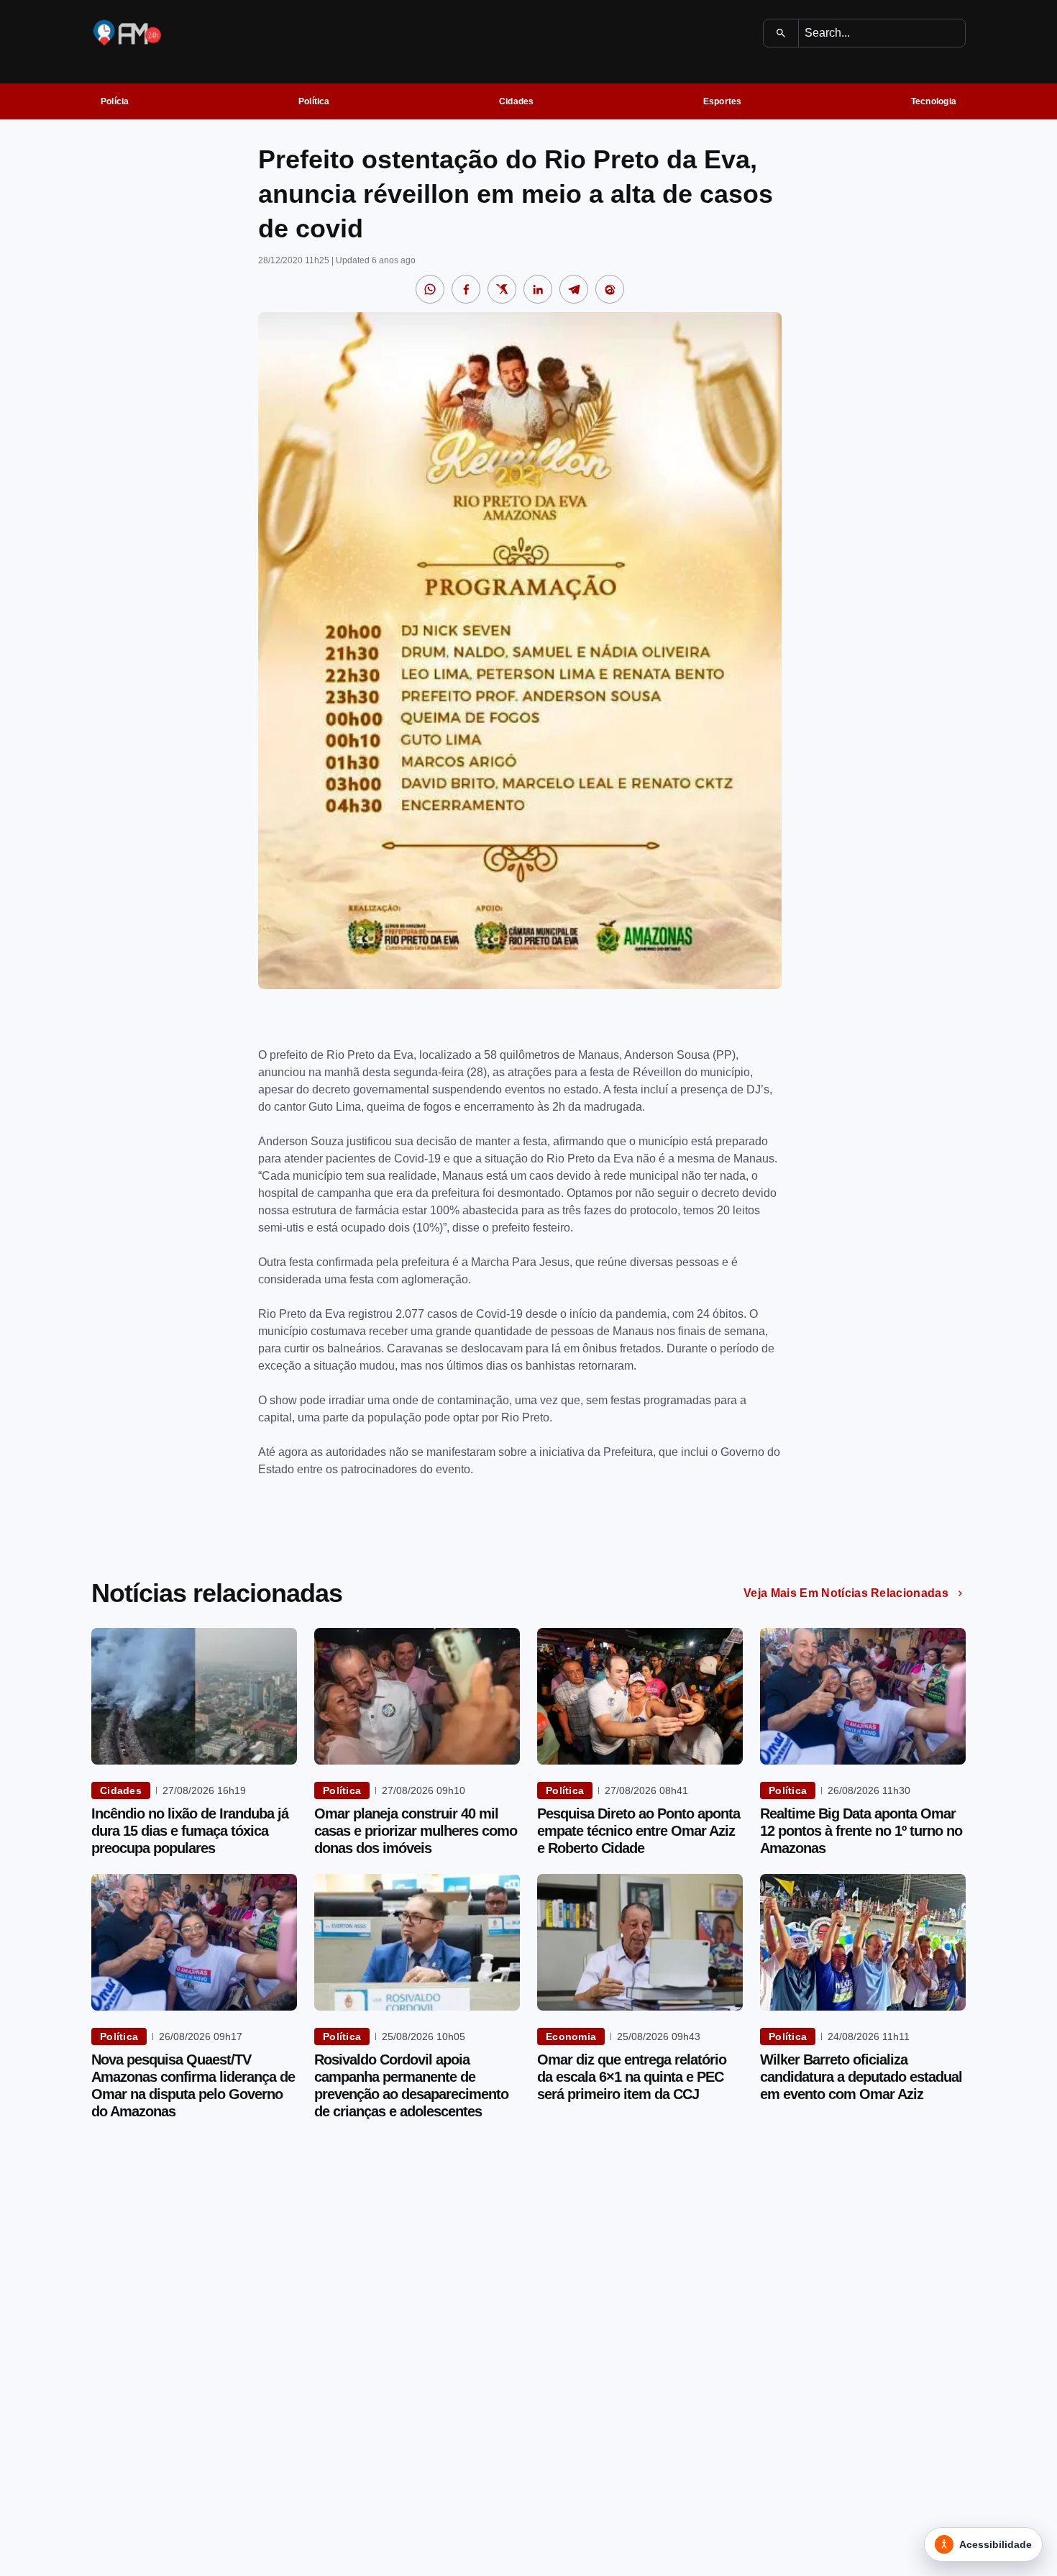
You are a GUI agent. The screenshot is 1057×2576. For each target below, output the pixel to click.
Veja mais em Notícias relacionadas (846, 1593)
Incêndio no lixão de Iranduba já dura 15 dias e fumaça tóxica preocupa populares (190, 1831)
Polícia (115, 101)
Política (314, 101)
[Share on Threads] (610, 289)
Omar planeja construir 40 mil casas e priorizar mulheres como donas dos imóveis (416, 1831)
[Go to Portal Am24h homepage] (127, 33)
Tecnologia (934, 101)
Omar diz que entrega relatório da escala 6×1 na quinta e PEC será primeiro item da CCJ (632, 2077)
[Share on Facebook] (466, 289)
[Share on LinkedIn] (538, 289)
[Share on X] (502, 289)
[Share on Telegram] (574, 289)
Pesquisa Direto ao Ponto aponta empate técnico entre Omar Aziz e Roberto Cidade (639, 1831)
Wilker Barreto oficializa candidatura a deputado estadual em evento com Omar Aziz (861, 2077)
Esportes (723, 101)
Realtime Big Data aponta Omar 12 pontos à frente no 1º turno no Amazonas (861, 1831)
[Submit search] (781, 33)
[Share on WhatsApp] (430, 289)
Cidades (517, 101)
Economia (571, 2036)
